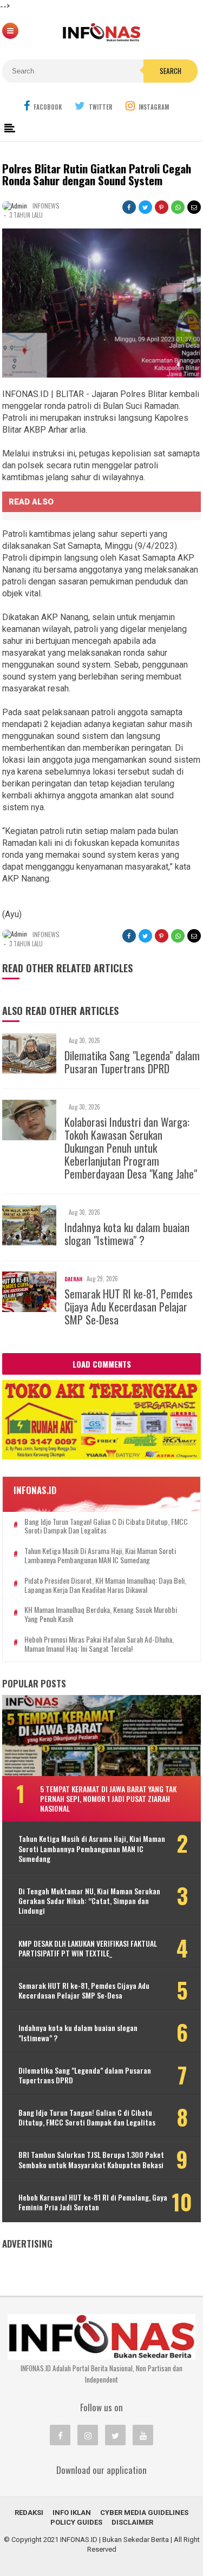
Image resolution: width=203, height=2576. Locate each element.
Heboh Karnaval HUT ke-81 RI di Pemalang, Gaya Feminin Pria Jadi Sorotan (93, 2202)
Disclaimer (132, 2522)
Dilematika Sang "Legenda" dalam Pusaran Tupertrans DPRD (132, 1062)
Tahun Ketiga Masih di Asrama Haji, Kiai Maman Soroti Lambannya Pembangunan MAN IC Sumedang (100, 1556)
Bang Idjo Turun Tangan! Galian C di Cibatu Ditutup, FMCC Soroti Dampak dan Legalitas (106, 1526)
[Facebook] (60, 2435)
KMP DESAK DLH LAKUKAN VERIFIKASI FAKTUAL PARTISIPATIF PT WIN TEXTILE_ (88, 1948)
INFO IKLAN (72, 2513)
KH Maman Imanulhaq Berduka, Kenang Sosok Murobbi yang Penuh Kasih (101, 1615)
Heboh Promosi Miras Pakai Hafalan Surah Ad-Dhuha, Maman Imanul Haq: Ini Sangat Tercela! (99, 1644)
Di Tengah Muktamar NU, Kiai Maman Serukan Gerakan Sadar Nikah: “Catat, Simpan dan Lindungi (89, 1901)
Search (171, 71)
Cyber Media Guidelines (144, 2513)
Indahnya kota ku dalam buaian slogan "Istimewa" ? (127, 1234)
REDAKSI (29, 2513)
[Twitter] (115, 2435)
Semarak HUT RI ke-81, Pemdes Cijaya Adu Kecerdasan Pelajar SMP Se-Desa (129, 1307)
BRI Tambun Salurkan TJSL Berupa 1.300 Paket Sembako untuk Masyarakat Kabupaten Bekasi (91, 2160)
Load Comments (102, 1364)
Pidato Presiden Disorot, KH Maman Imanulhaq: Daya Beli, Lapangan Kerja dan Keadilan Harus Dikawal (105, 1585)
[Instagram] (88, 2435)
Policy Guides (76, 2522)
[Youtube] (143, 2435)
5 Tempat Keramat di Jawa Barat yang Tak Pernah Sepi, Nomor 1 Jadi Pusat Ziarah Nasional (108, 1798)
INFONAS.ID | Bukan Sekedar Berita (114, 2540)
